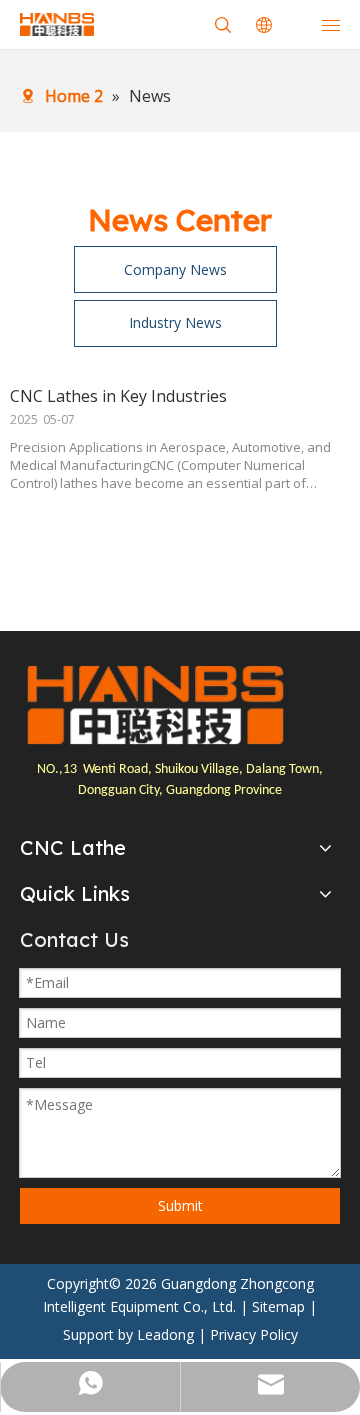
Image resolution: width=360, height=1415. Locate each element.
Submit (180, 1205)
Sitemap (278, 1306)
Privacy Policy (254, 1334)
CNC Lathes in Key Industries (118, 396)
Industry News (175, 322)
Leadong (165, 1334)
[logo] (155, 705)
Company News (175, 269)
